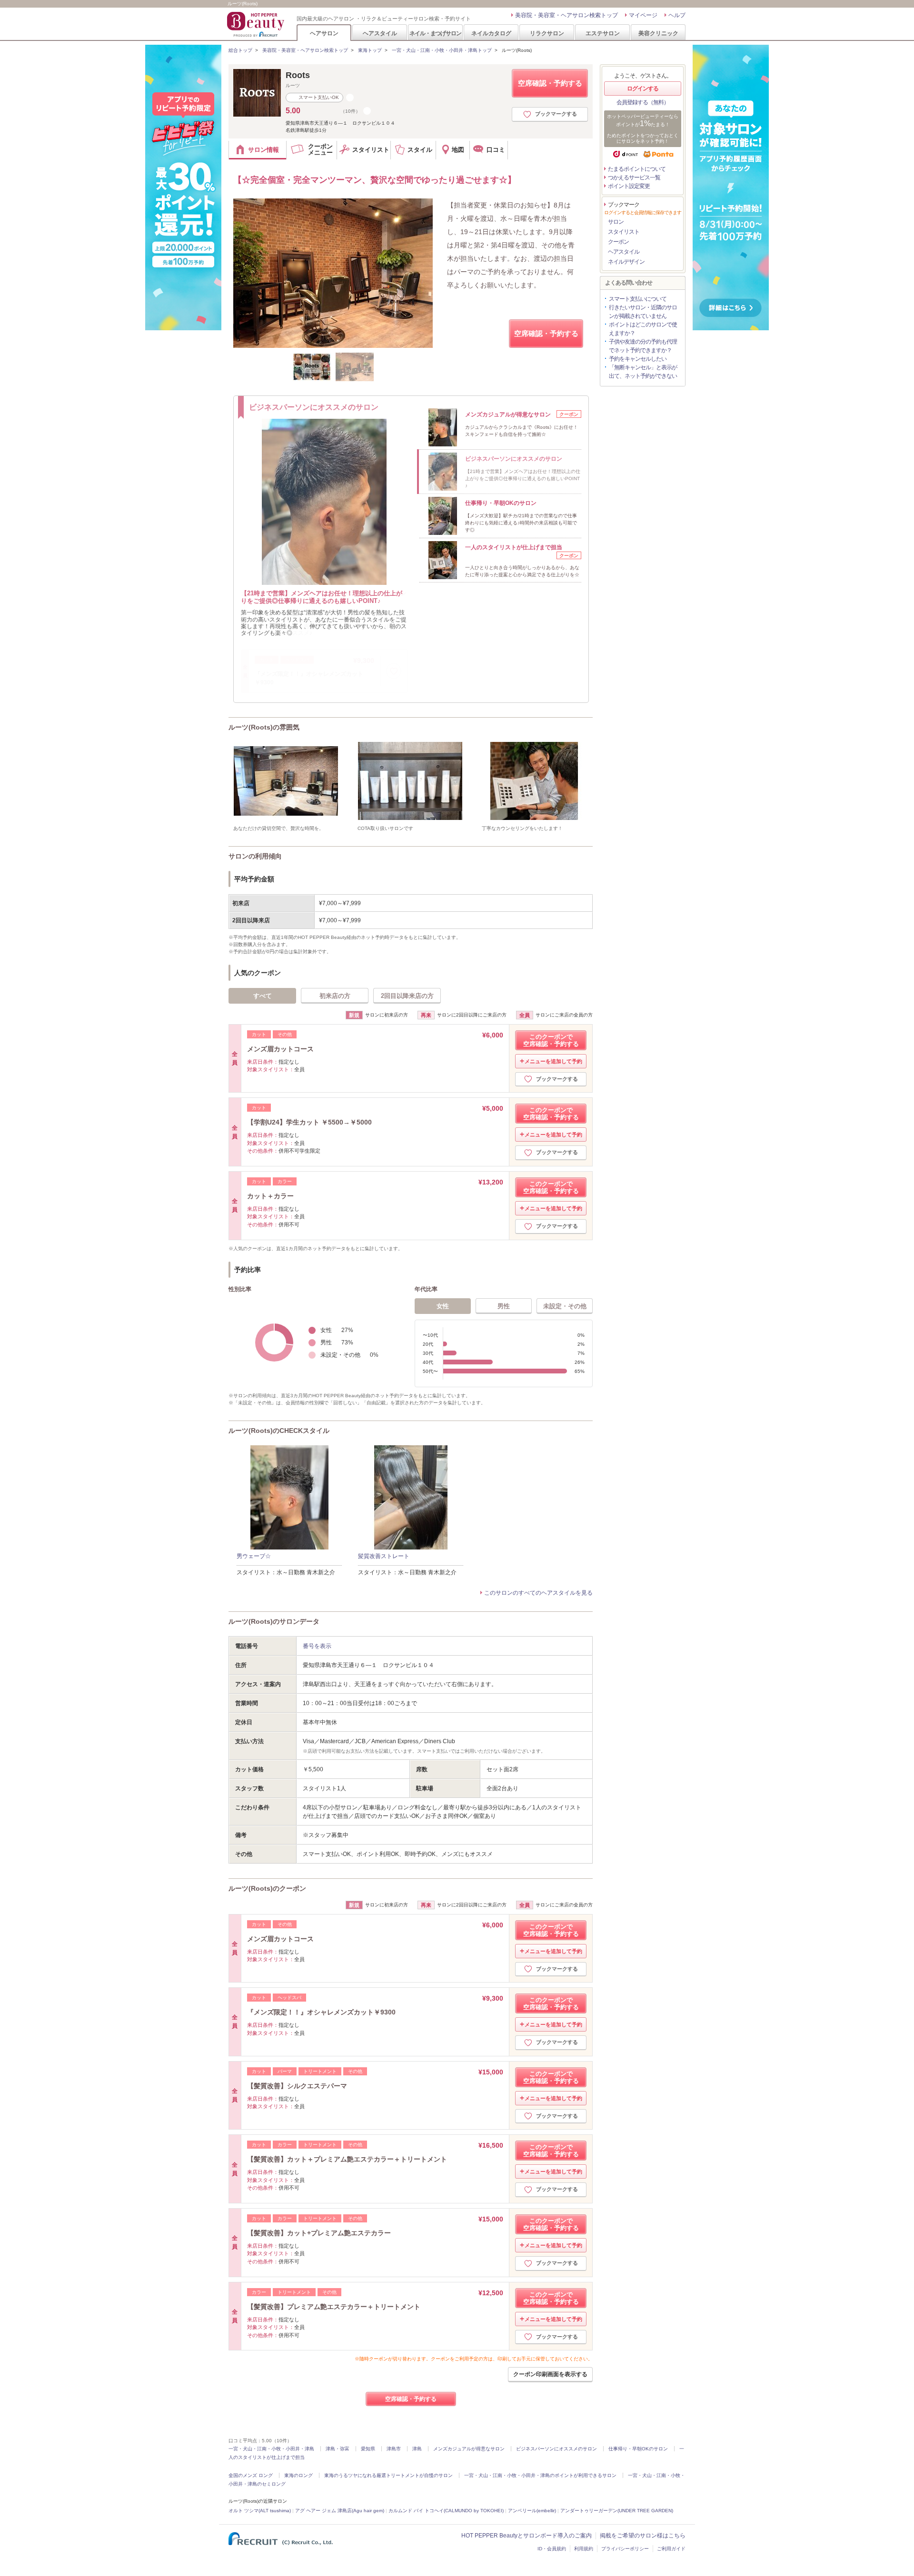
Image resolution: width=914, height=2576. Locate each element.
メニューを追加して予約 (553, 1061)
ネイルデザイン (626, 262)
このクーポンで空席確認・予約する (551, 1040)
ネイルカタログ (491, 33)
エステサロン (603, 33)
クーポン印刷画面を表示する (550, 2374)
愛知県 (368, 2449)
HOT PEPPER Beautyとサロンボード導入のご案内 (527, 2536)
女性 (443, 1306)
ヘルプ (677, 15)
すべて (263, 996)
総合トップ (240, 50)
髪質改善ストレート (384, 1556)
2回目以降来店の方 (407, 996)
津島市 (394, 2449)
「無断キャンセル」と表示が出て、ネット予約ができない (643, 372)
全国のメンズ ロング (251, 2475)
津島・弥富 (338, 2449)
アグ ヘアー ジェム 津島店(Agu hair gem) (340, 2511)
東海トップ (370, 50)
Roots (298, 75)
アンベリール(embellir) (532, 2511)
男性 (504, 1306)
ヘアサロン (324, 33)
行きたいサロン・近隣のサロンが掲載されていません (643, 312)
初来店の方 (335, 996)
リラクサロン (547, 33)
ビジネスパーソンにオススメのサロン (556, 2449)
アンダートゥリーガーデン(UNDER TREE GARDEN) (617, 2511)
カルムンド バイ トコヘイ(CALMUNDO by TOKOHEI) (446, 2511)
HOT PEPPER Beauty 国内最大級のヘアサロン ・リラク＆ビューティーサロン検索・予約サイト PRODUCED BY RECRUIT (257, 24)
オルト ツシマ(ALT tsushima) (260, 2511)
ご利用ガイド (671, 2549)
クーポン (618, 242)
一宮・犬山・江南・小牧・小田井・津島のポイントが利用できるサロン (540, 2475)
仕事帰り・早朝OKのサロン (638, 2449)
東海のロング (298, 2475)
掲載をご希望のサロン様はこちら (643, 2536)
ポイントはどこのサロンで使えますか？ (643, 329)
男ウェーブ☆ (254, 1556)
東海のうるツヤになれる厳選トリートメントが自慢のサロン (388, 2475)
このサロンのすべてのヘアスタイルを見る (538, 1593)
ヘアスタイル (380, 33)
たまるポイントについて (637, 169)
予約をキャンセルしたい (638, 359)
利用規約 (584, 2549)
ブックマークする (556, 114)
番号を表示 (317, 1646)
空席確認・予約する (550, 83)
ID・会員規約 (552, 2549)
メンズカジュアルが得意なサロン (469, 2449)
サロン (616, 222)
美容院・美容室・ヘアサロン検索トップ (566, 15)
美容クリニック (658, 33)
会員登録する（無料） (643, 102)
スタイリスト (624, 232)
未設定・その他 (565, 1306)
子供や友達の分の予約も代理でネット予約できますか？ (643, 346)
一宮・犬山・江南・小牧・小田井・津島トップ (442, 50)
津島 (417, 2449)
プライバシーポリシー (625, 2549)
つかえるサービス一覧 (634, 178)
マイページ (643, 15)
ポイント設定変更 (629, 186)
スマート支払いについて (638, 299)
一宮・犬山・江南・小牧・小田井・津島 (271, 2449)
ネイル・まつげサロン (435, 33)
